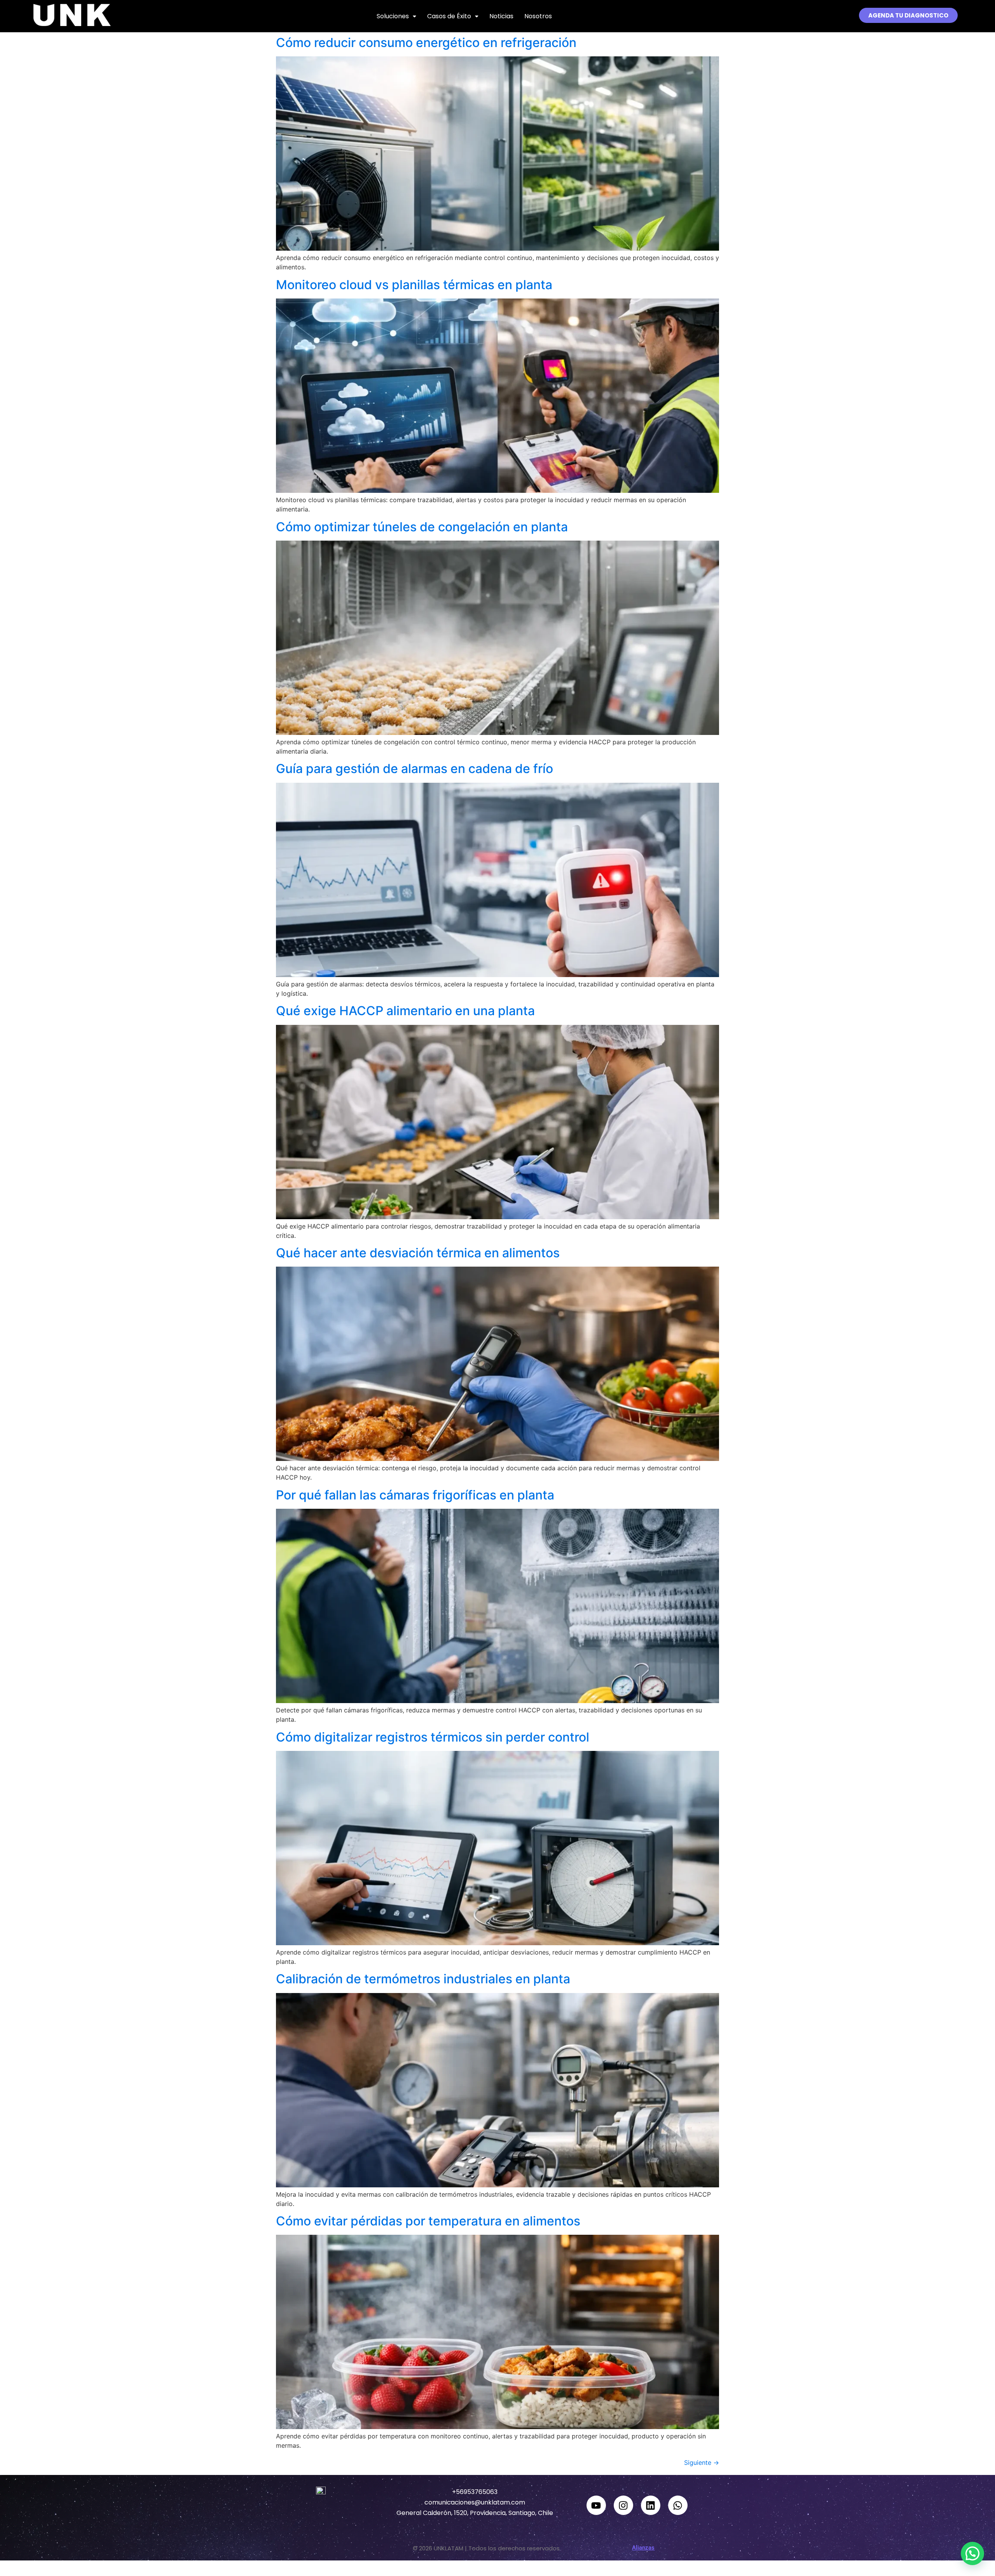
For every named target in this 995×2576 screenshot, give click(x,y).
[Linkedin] (651, 2505)
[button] (396, 16)
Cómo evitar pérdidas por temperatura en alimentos (428, 2221)
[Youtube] (596, 2505)
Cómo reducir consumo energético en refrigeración (426, 43)
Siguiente (702, 2463)
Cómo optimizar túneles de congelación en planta (422, 527)
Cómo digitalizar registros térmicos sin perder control (433, 1737)
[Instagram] (623, 2505)
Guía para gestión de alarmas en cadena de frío (415, 769)
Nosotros (538, 16)
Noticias (501, 16)
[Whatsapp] (678, 2505)
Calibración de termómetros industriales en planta (423, 1979)
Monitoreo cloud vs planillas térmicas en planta (414, 285)
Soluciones (393, 16)
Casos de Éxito (449, 16)
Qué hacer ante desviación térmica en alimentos (418, 1253)
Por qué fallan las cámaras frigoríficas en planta (415, 1495)
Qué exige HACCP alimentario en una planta (405, 1011)
